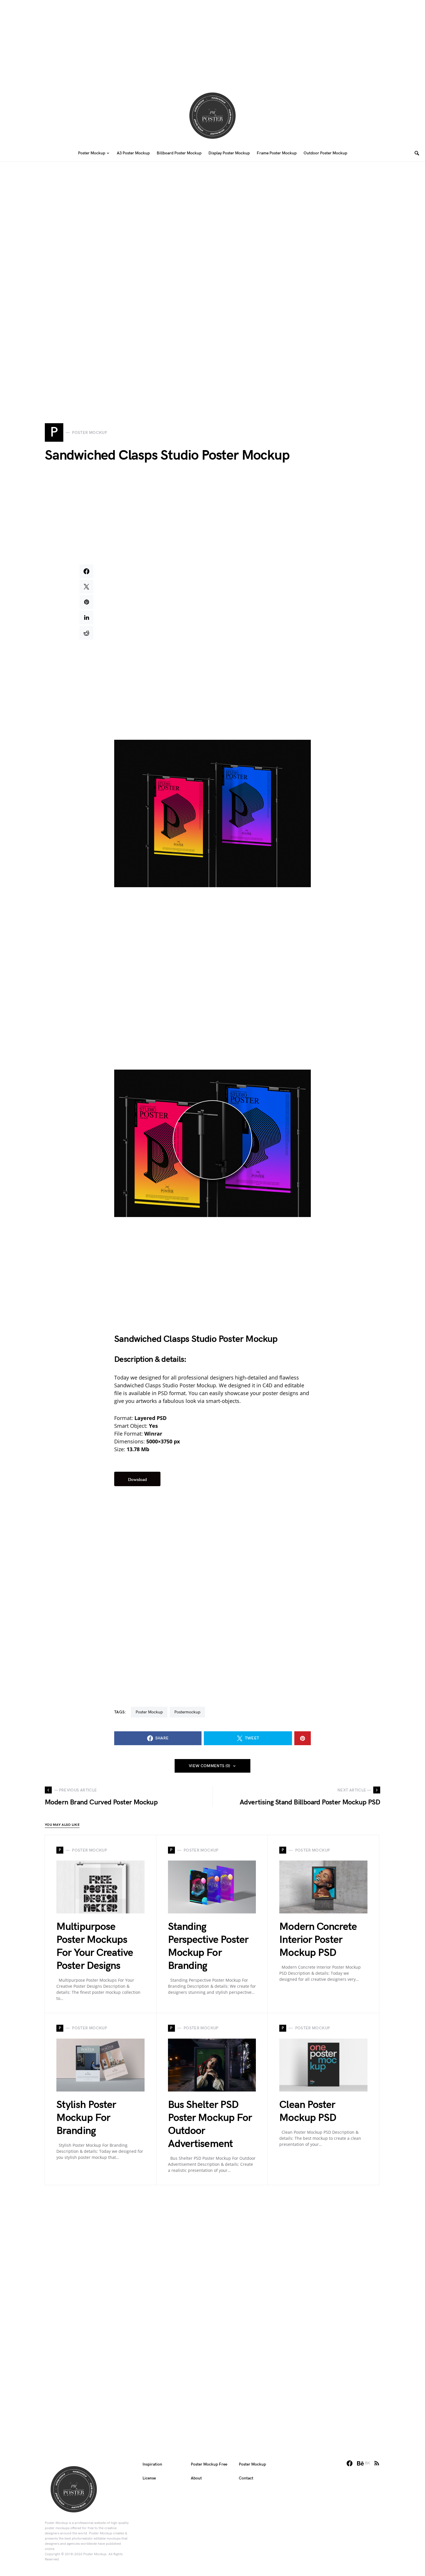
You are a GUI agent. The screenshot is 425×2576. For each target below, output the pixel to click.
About (196, 2478)
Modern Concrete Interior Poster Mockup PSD (318, 1940)
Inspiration (152, 2464)
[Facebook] (350, 2463)
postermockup (187, 1712)
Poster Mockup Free (209, 2464)
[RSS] (377, 2463)
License (149, 2478)
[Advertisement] (212, 40)
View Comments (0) (210, 1766)
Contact (246, 2478)
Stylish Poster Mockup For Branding (86, 2118)
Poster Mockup (149, 1712)
